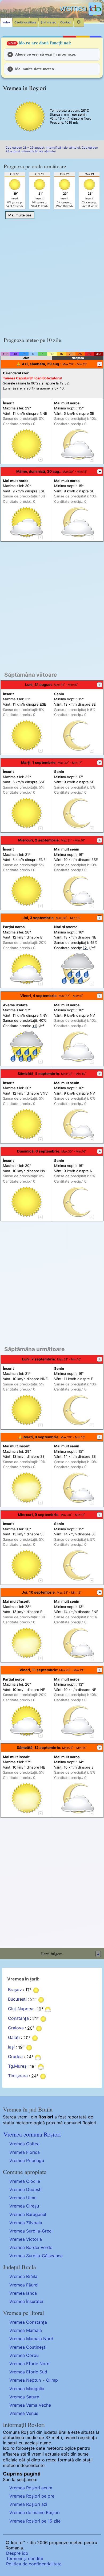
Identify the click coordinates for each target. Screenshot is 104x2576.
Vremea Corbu (24, 2355)
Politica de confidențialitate (34, 2564)
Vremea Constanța (28, 2322)
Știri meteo (48, 22)
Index (6, 22)
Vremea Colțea (24, 2144)
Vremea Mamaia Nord (31, 2339)
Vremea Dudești (25, 2189)
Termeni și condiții (25, 2558)
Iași (11, 2047)
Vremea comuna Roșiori (32, 2134)
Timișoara (18, 2076)
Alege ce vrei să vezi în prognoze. (46, 54)
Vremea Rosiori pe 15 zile (35, 2521)
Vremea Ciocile (25, 2181)
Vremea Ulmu (23, 2198)
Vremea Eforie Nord (29, 2364)
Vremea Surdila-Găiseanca (36, 2256)
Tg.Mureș (17, 2066)
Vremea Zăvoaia (26, 2223)
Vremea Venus (24, 2413)
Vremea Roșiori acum (31, 2488)
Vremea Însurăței (26, 2301)
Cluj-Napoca (21, 2009)
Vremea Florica (25, 2152)
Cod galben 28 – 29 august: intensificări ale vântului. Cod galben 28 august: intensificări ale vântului (52, 149)
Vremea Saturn (24, 2397)
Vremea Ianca (23, 2293)
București (17, 1999)
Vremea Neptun (25, 2380)
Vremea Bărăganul (28, 2214)
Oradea (15, 2057)
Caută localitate (25, 22)
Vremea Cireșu (24, 2206)
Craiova (16, 2028)
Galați (14, 2038)
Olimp (52, 2380)
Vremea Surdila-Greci (31, 2231)
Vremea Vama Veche (30, 2405)
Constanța (18, 2018)
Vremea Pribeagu (27, 2160)
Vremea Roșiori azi (28, 2504)
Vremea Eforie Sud (28, 2372)
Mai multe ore (20, 215)
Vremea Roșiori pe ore (32, 2496)
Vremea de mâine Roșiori (35, 2512)
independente (31, 2465)
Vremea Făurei (24, 2285)
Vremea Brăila (23, 2276)
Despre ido (17, 2553)
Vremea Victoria (26, 2239)
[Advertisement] (52, 276)
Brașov (15, 1990)
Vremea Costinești (28, 2347)
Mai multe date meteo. (35, 69)
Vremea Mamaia (26, 2330)
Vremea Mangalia (27, 2389)
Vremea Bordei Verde (31, 2247)
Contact (66, 22)
